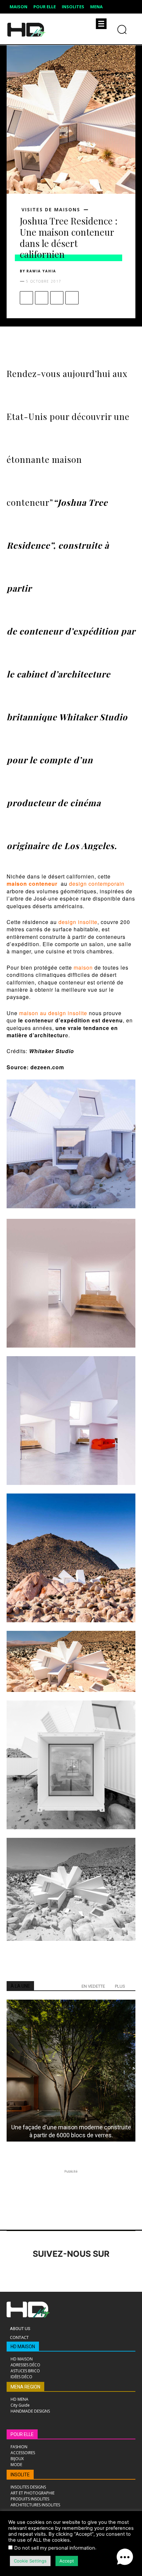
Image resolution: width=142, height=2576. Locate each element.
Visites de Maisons (51, 210)
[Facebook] (26, 298)
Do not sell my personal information (55, 2548)
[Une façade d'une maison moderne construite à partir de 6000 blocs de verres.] (71, 2071)
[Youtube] (105, 2272)
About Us (20, 2329)
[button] (125, 2558)
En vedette (93, 1986)
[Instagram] (32, 2272)
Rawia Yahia (41, 271)
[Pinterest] (57, 298)
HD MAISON (23, 2347)
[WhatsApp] (72, 298)
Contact (19, 2337)
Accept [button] (67, 2561)
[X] (42, 298)
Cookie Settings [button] (30, 2561)
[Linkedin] (50, 2272)
